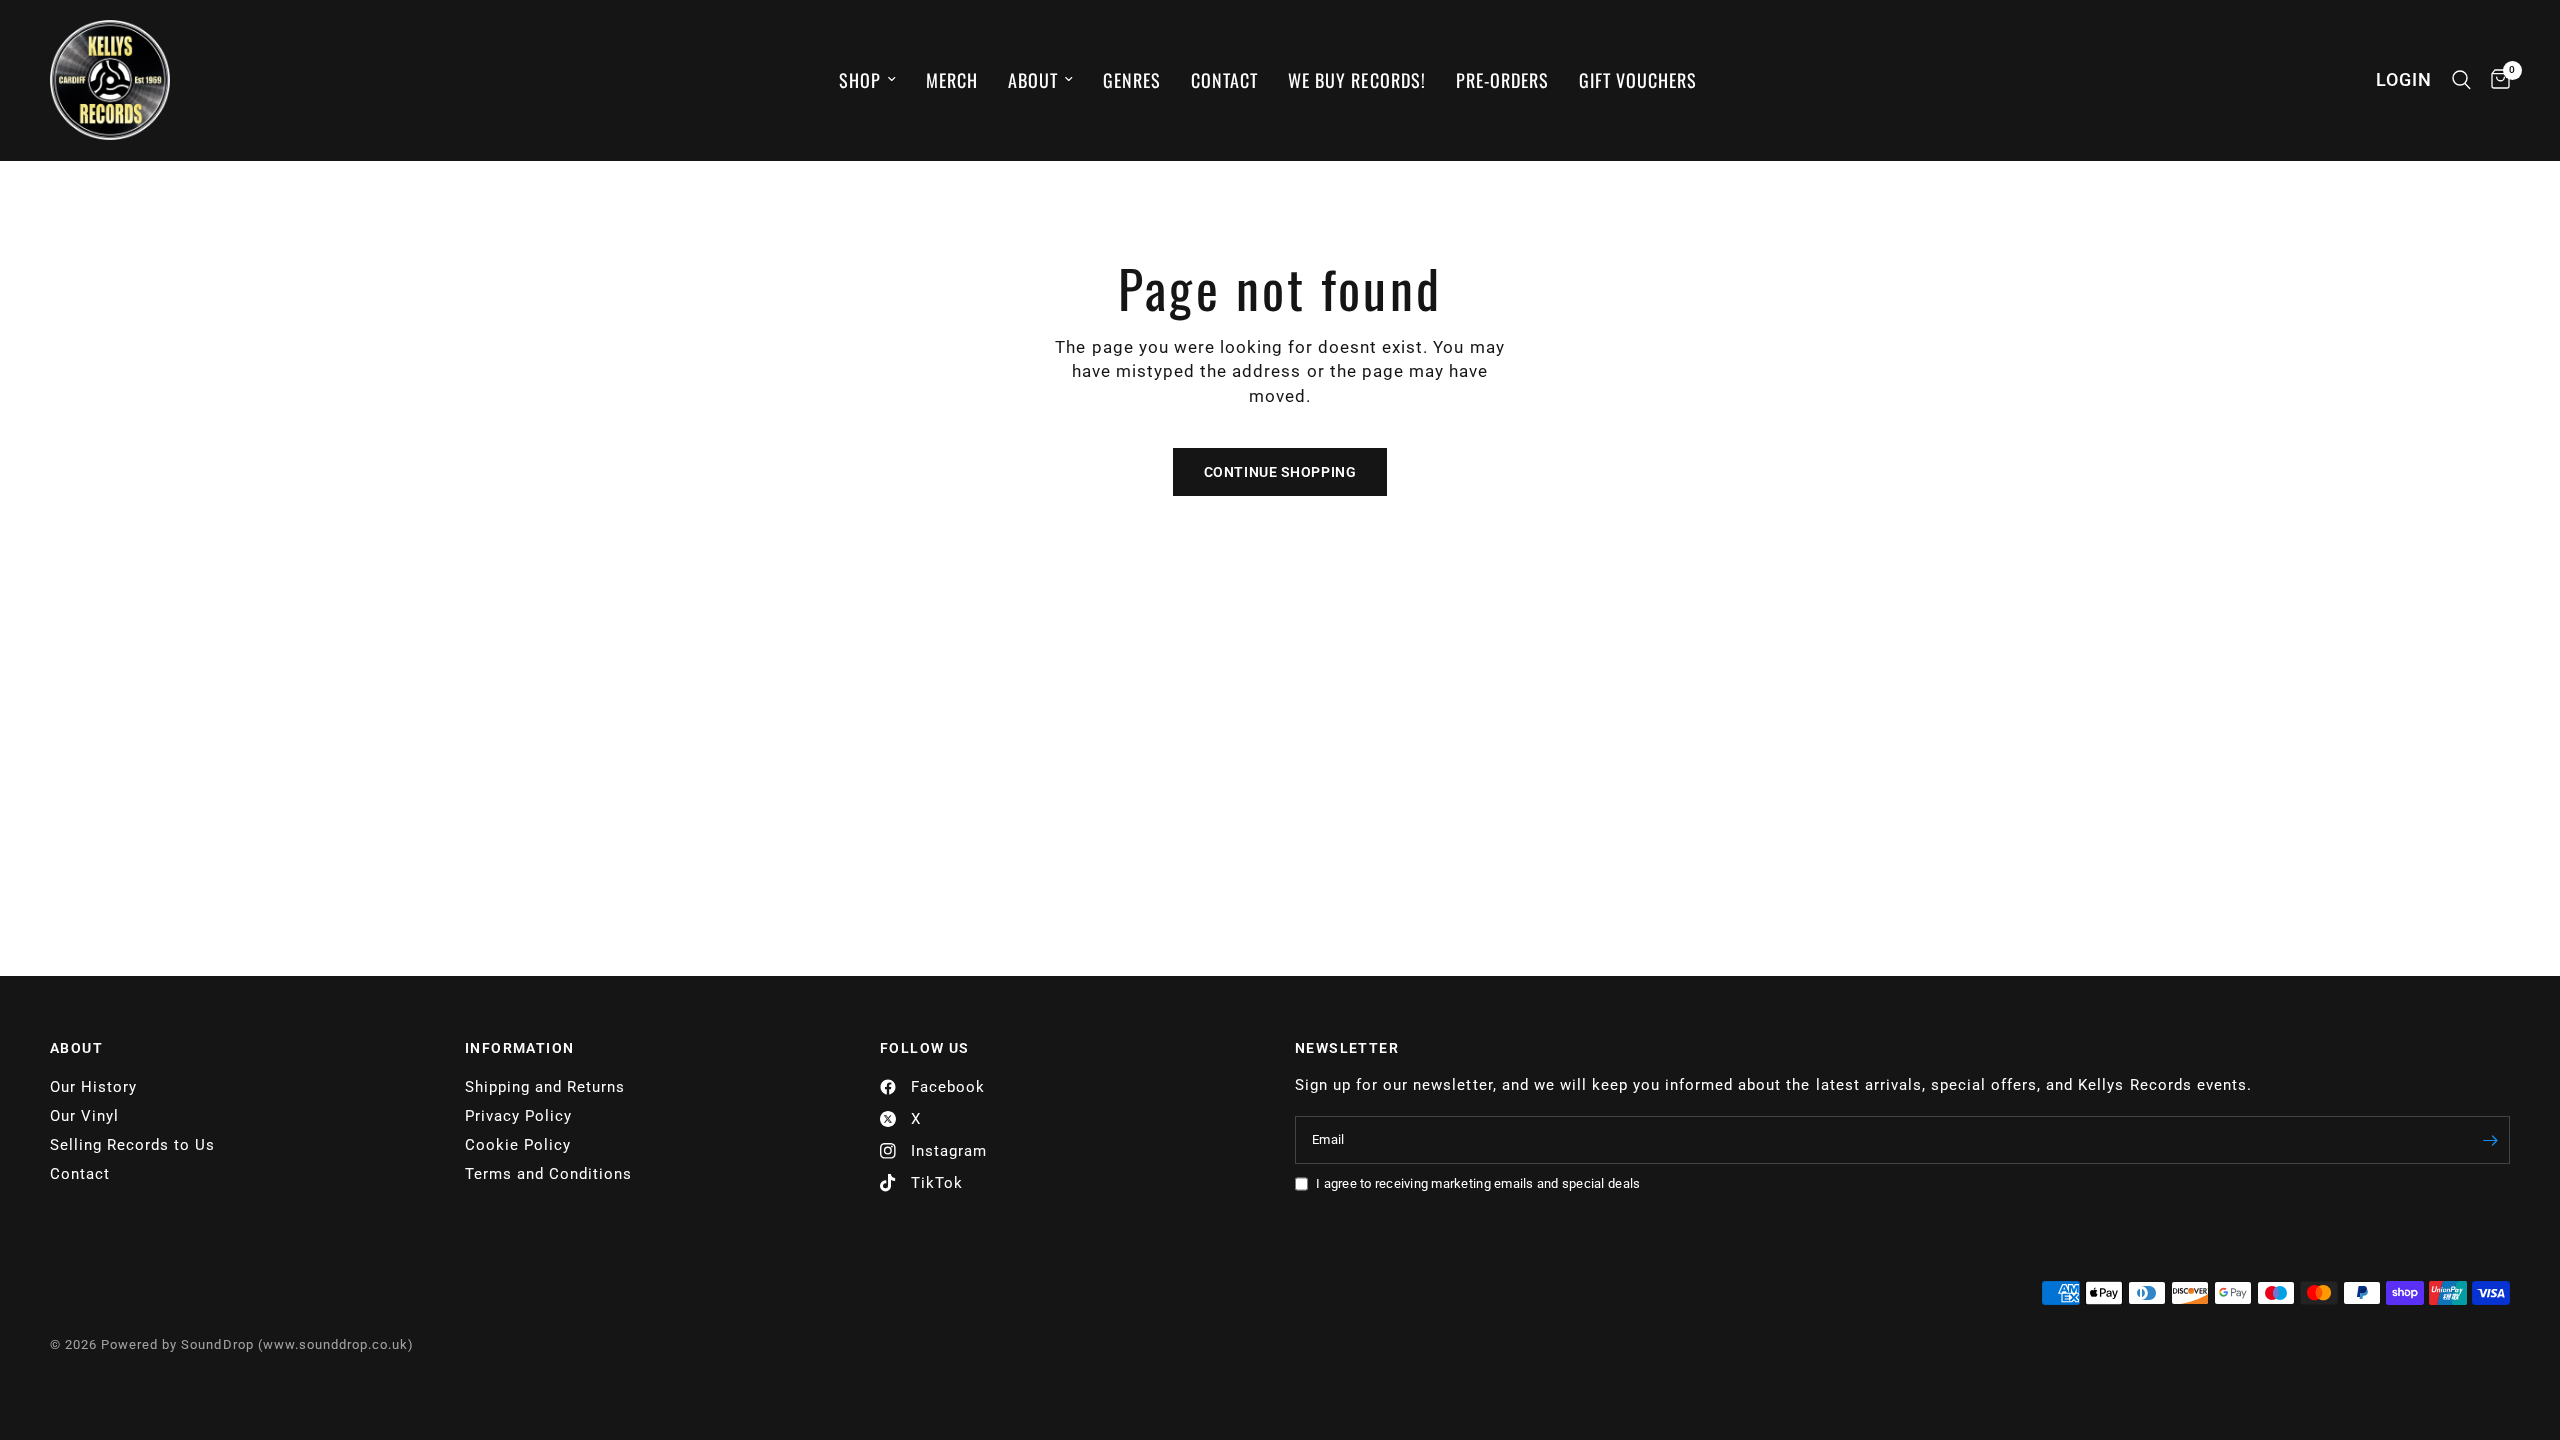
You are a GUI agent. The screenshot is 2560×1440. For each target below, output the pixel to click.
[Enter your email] (2490, 1140)
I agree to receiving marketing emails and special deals (1478, 1183)
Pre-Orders (1502, 80)
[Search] (2461, 80)
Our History (93, 1087)
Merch (952, 80)
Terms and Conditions (548, 1174)
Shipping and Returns (545, 1087)
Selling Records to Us (132, 1145)
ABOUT (76, 1048)
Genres (1132, 80)
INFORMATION (519, 1048)
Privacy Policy (518, 1116)
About (1033, 80)
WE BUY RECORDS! (1356, 80)
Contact (1224, 80)
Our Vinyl (84, 1116)
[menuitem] (867, 80)
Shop (860, 80)
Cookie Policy (518, 1145)
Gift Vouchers (1638, 80)
